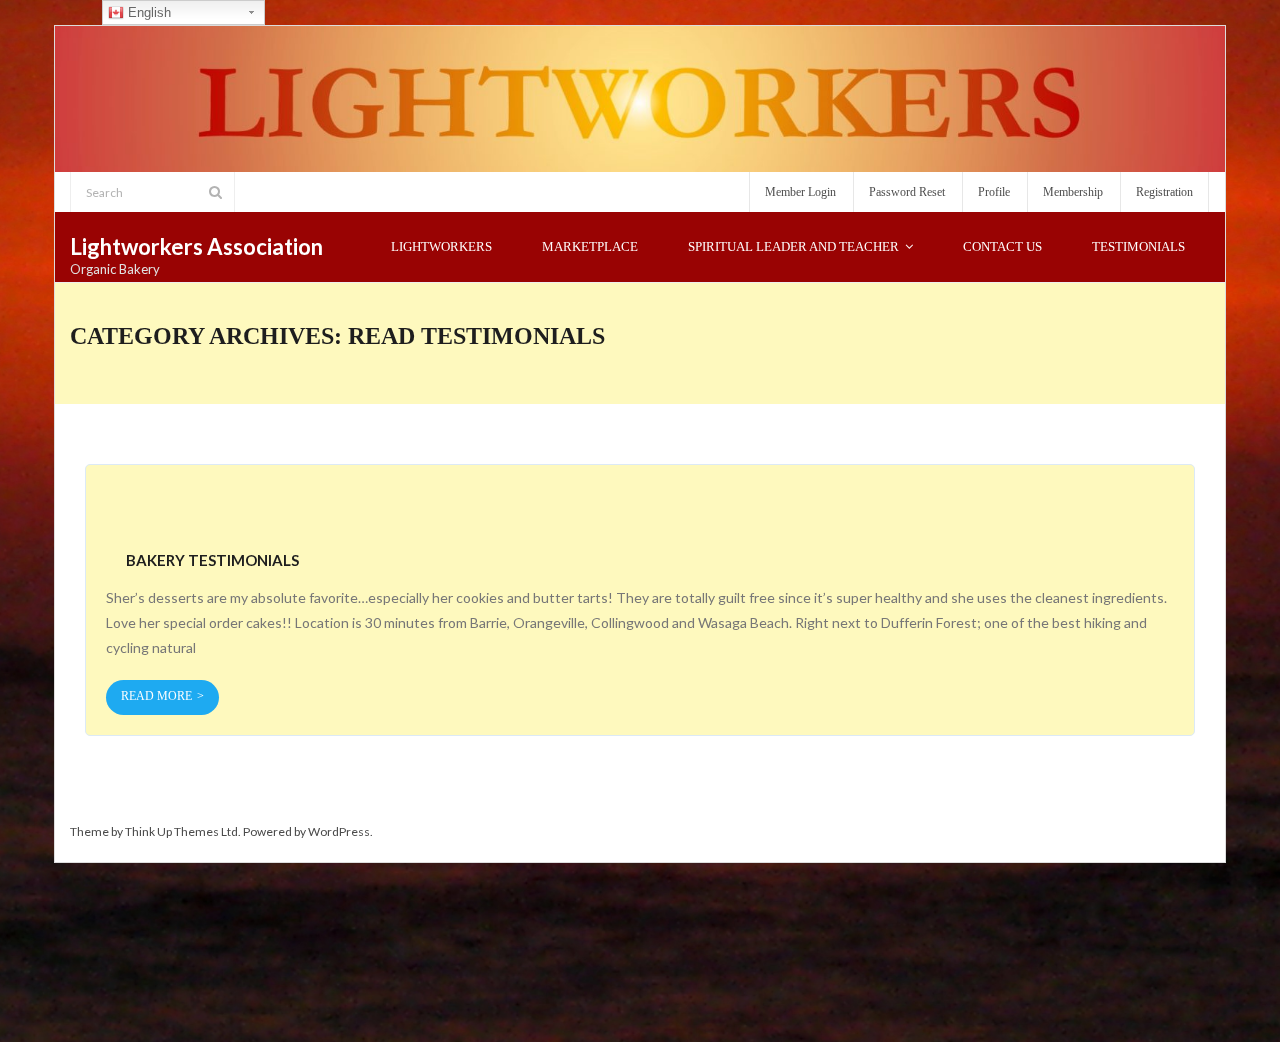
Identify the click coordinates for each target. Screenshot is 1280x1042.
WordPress (339, 831)
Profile (994, 192)
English (147, 12)
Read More (156, 696)
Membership (1073, 192)
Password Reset (907, 192)
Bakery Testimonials (212, 560)
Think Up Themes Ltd (181, 831)
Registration (1164, 192)
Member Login (800, 192)
